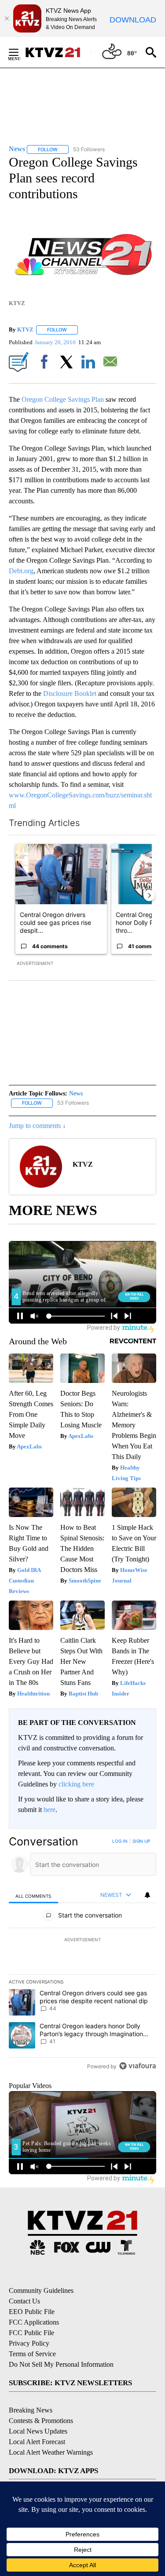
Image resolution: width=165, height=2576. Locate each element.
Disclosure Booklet (70, 693)
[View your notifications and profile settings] (147, 1895)
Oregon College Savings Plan (63, 399)
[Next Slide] (149, 895)
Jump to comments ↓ (37, 1126)
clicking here (76, 1784)
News (76, 1093)
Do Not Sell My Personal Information (61, 2364)
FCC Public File (31, 2333)
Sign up (141, 1841)
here (49, 1810)
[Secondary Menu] (20, 52)
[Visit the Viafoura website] (137, 2066)
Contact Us (24, 2301)
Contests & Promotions (41, 2421)
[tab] (33, 1895)
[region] (82, 1956)
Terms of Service (32, 2354)
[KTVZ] (58, 52)
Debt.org (21, 571)
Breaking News (31, 2410)
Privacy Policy (29, 2343)
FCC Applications (34, 2322)
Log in (120, 1841)
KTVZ (25, 329)
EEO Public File (32, 2312)
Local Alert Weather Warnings (51, 2452)
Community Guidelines (41, 2290)
